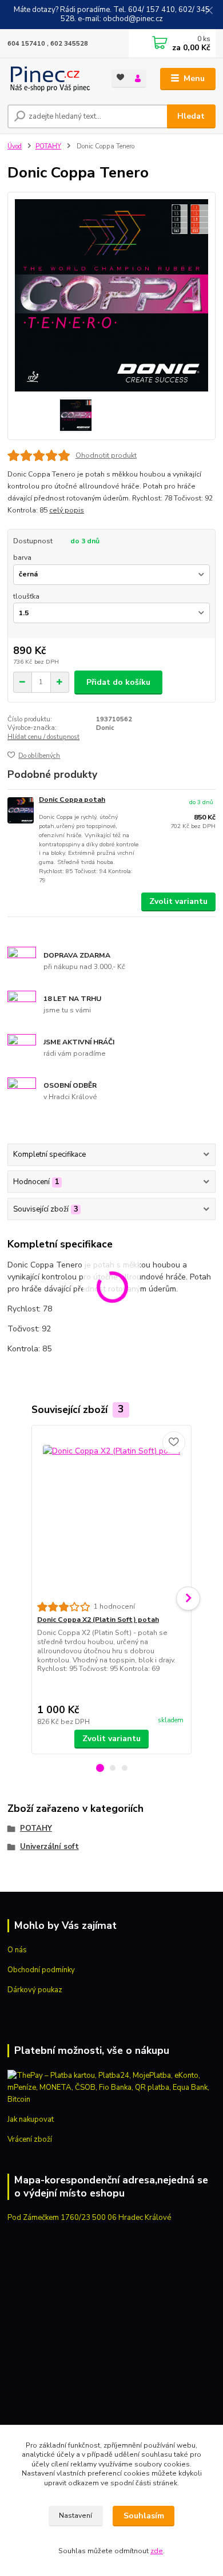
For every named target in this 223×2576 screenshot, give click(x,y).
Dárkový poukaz (35, 1990)
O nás (17, 1950)
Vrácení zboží (30, 2139)
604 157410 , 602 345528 (48, 44)
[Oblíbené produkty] (120, 78)
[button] (100, 1768)
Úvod (15, 146)
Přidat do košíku (118, 682)
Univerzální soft (49, 1847)
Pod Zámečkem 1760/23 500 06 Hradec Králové (89, 2218)
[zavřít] (209, 11)
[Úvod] (51, 79)
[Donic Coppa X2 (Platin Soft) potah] (112, 1514)
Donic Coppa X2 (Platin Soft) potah (98, 1620)
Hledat (191, 116)
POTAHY (48, 146)
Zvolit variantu (178, 901)
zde (157, 2551)
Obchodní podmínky (41, 1970)
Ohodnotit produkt (106, 455)
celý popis (67, 510)
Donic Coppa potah (72, 800)
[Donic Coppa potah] (21, 811)
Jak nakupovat (31, 2119)
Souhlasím (144, 2516)
